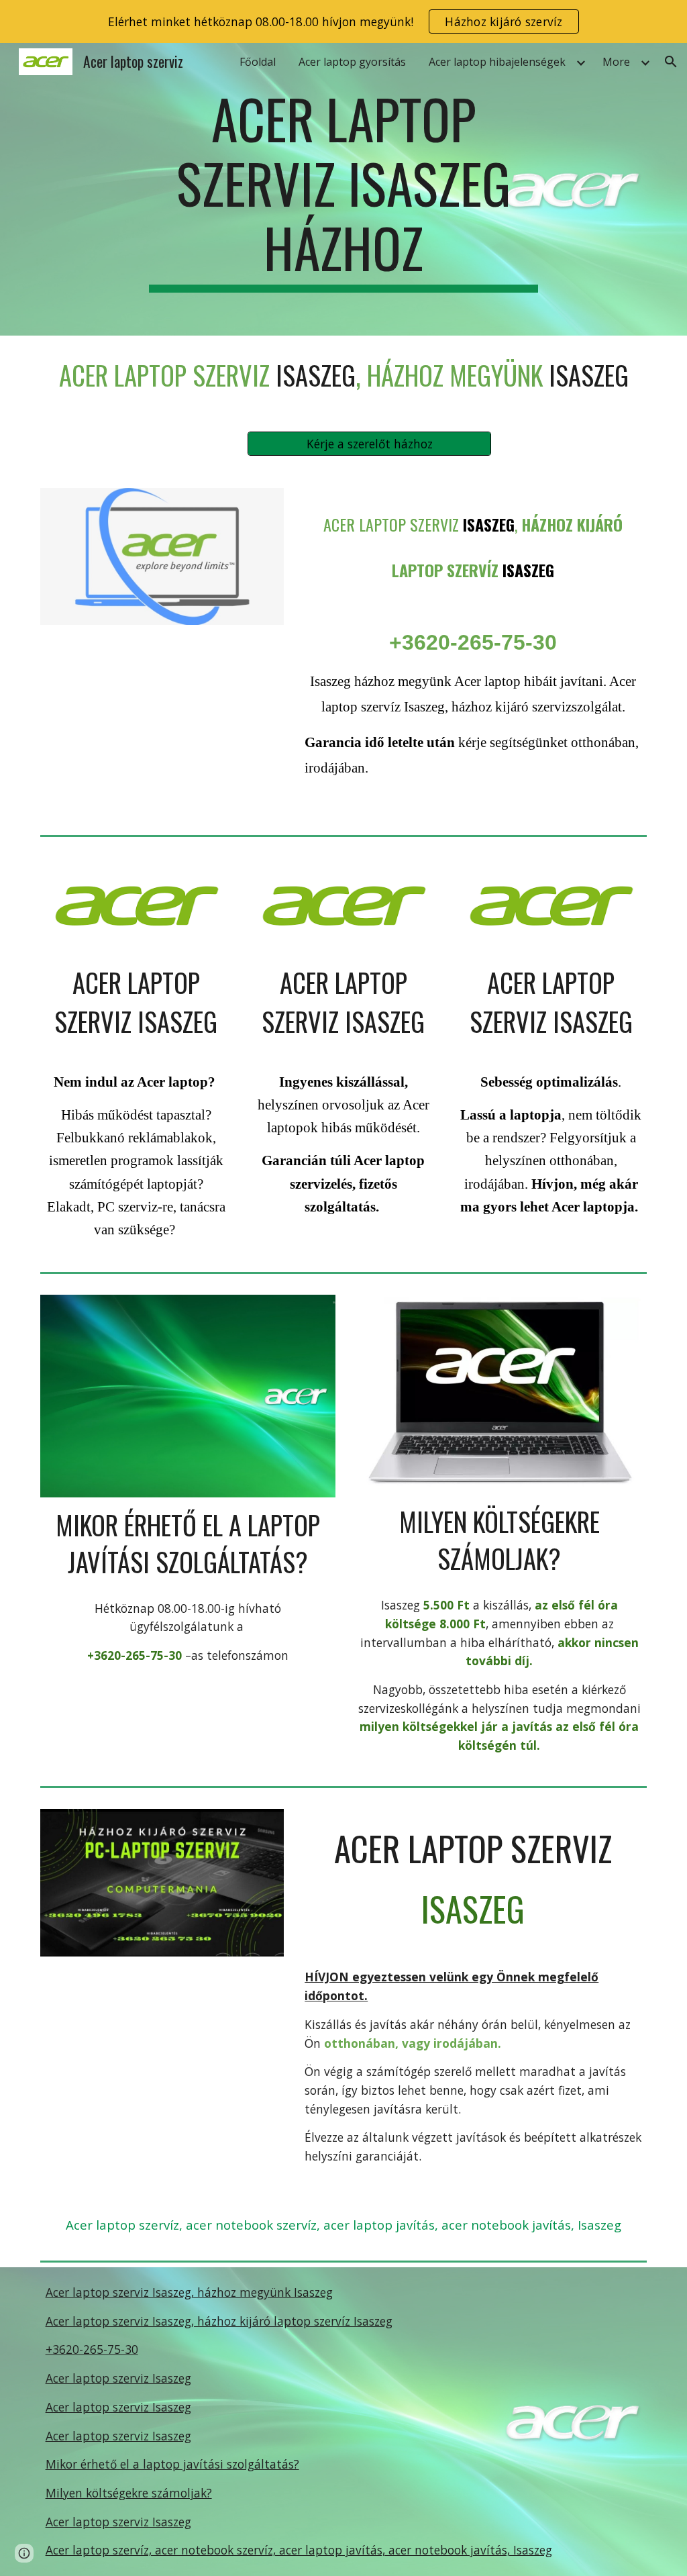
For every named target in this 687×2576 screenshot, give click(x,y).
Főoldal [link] (258, 62)
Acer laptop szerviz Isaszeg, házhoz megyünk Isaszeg (189, 2292)
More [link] (616, 62)
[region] (343, 21)
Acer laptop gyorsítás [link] (352, 62)
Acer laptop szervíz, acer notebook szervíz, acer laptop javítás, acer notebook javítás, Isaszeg (299, 2550)
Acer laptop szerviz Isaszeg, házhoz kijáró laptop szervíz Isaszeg (219, 2321)
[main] (343, 189)
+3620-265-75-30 (92, 2349)
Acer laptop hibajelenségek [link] (497, 62)
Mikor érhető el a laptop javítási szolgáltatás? (172, 2464)
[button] (671, 62)
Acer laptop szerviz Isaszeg (118, 2378)
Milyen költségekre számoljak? (129, 2493)
